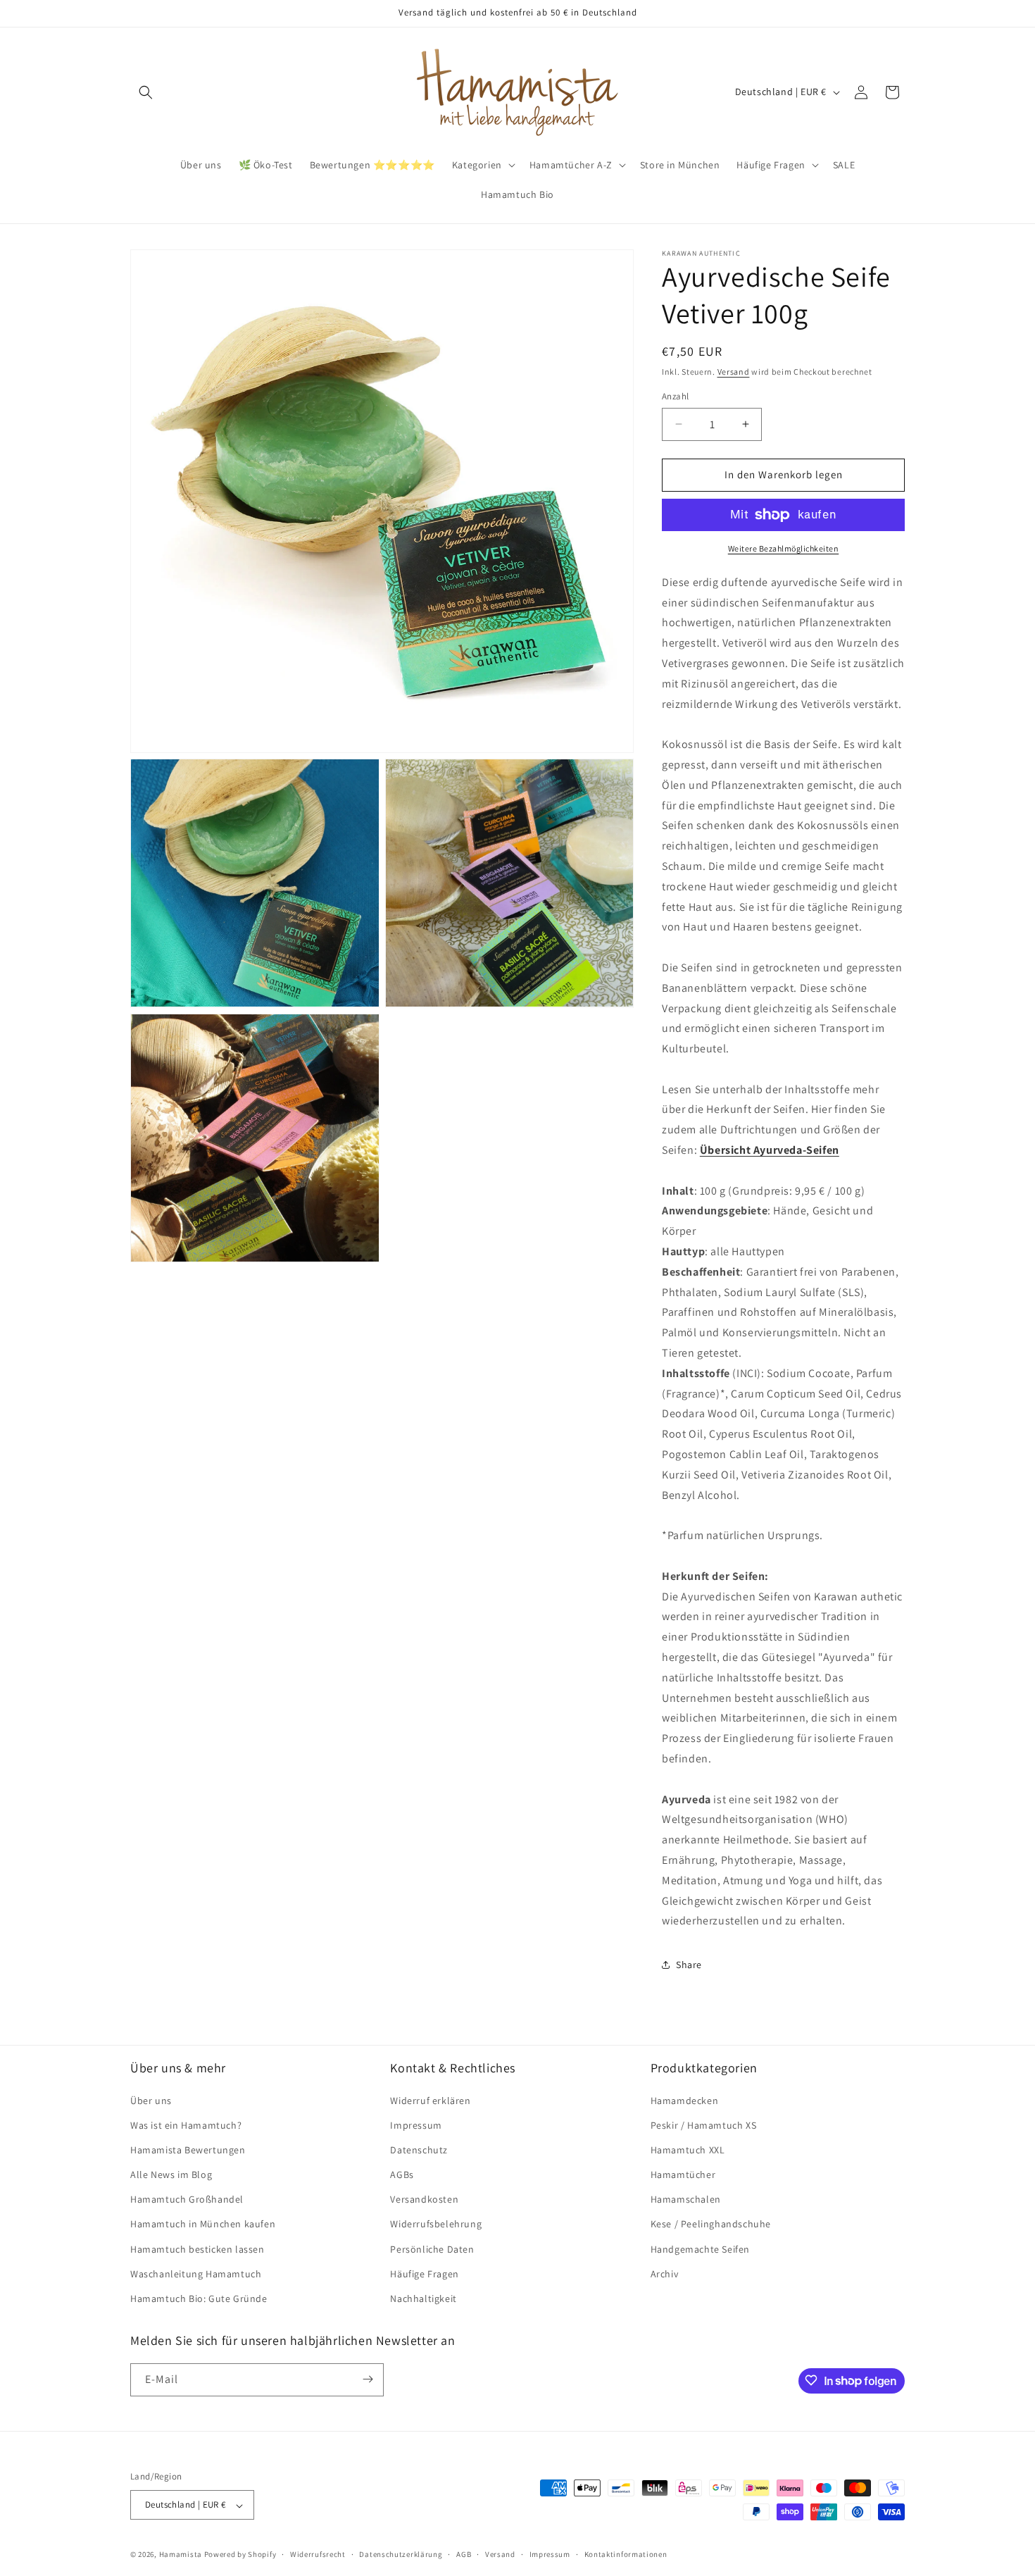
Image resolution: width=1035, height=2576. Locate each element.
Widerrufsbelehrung (436, 2224)
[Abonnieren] (368, 2379)
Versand (734, 372)
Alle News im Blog (171, 2174)
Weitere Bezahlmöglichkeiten (784, 548)
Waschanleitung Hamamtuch (196, 2273)
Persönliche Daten (432, 2248)
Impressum (416, 2124)
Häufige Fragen (424, 2273)
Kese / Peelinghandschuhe (711, 2224)
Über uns (151, 2100)
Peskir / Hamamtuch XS (704, 2124)
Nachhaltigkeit (423, 2298)
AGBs (402, 2174)
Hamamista (181, 2555)
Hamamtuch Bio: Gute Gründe (199, 2298)
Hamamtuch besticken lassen (197, 2248)
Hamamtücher (683, 2174)
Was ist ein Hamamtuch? (186, 2124)
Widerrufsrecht (318, 2554)
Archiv (665, 2273)
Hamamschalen (686, 2199)
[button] (146, 92)
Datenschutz (419, 2149)
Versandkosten (424, 2199)
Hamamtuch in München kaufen (203, 2224)
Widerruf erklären (430, 2100)
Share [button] (689, 1965)
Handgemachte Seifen (700, 2248)
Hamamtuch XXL (688, 2149)
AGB (464, 2554)
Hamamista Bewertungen (188, 2149)
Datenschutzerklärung (401, 2554)
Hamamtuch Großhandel (187, 2199)
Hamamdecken (685, 2100)
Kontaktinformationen (626, 2554)
